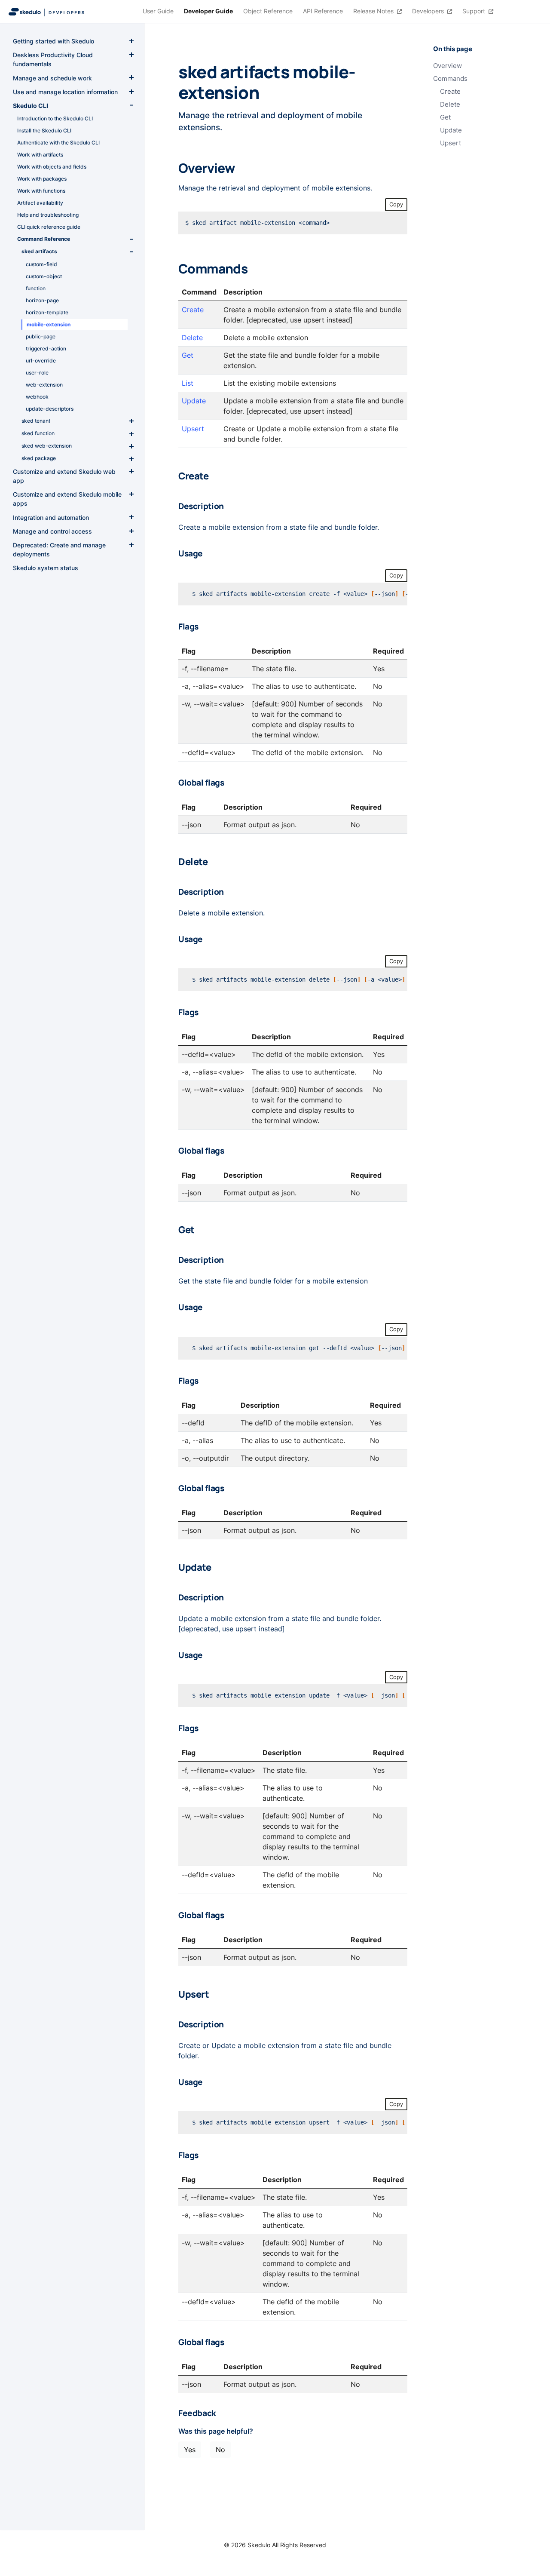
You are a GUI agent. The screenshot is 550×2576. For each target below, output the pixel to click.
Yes (190, 2450)
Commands (450, 79)
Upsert (451, 143)
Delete (450, 104)
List (188, 383)
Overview (448, 66)
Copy (396, 204)
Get (445, 117)
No (220, 2450)
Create (450, 92)
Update (451, 130)
